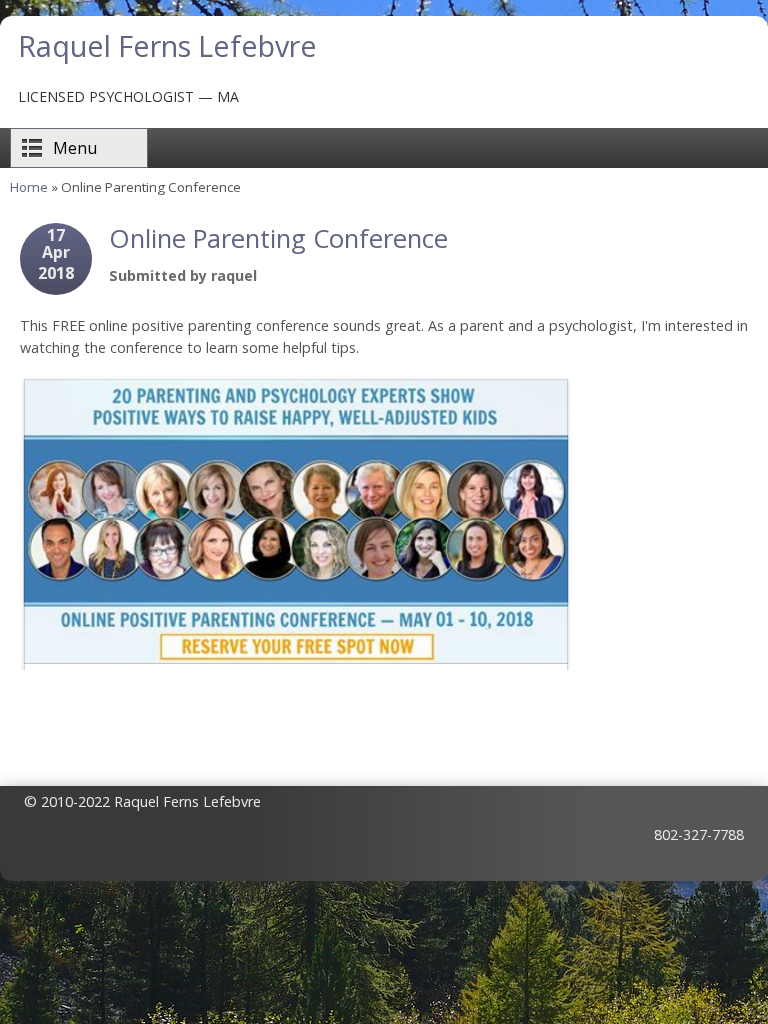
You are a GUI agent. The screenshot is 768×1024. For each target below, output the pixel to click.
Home (29, 187)
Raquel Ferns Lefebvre (167, 45)
